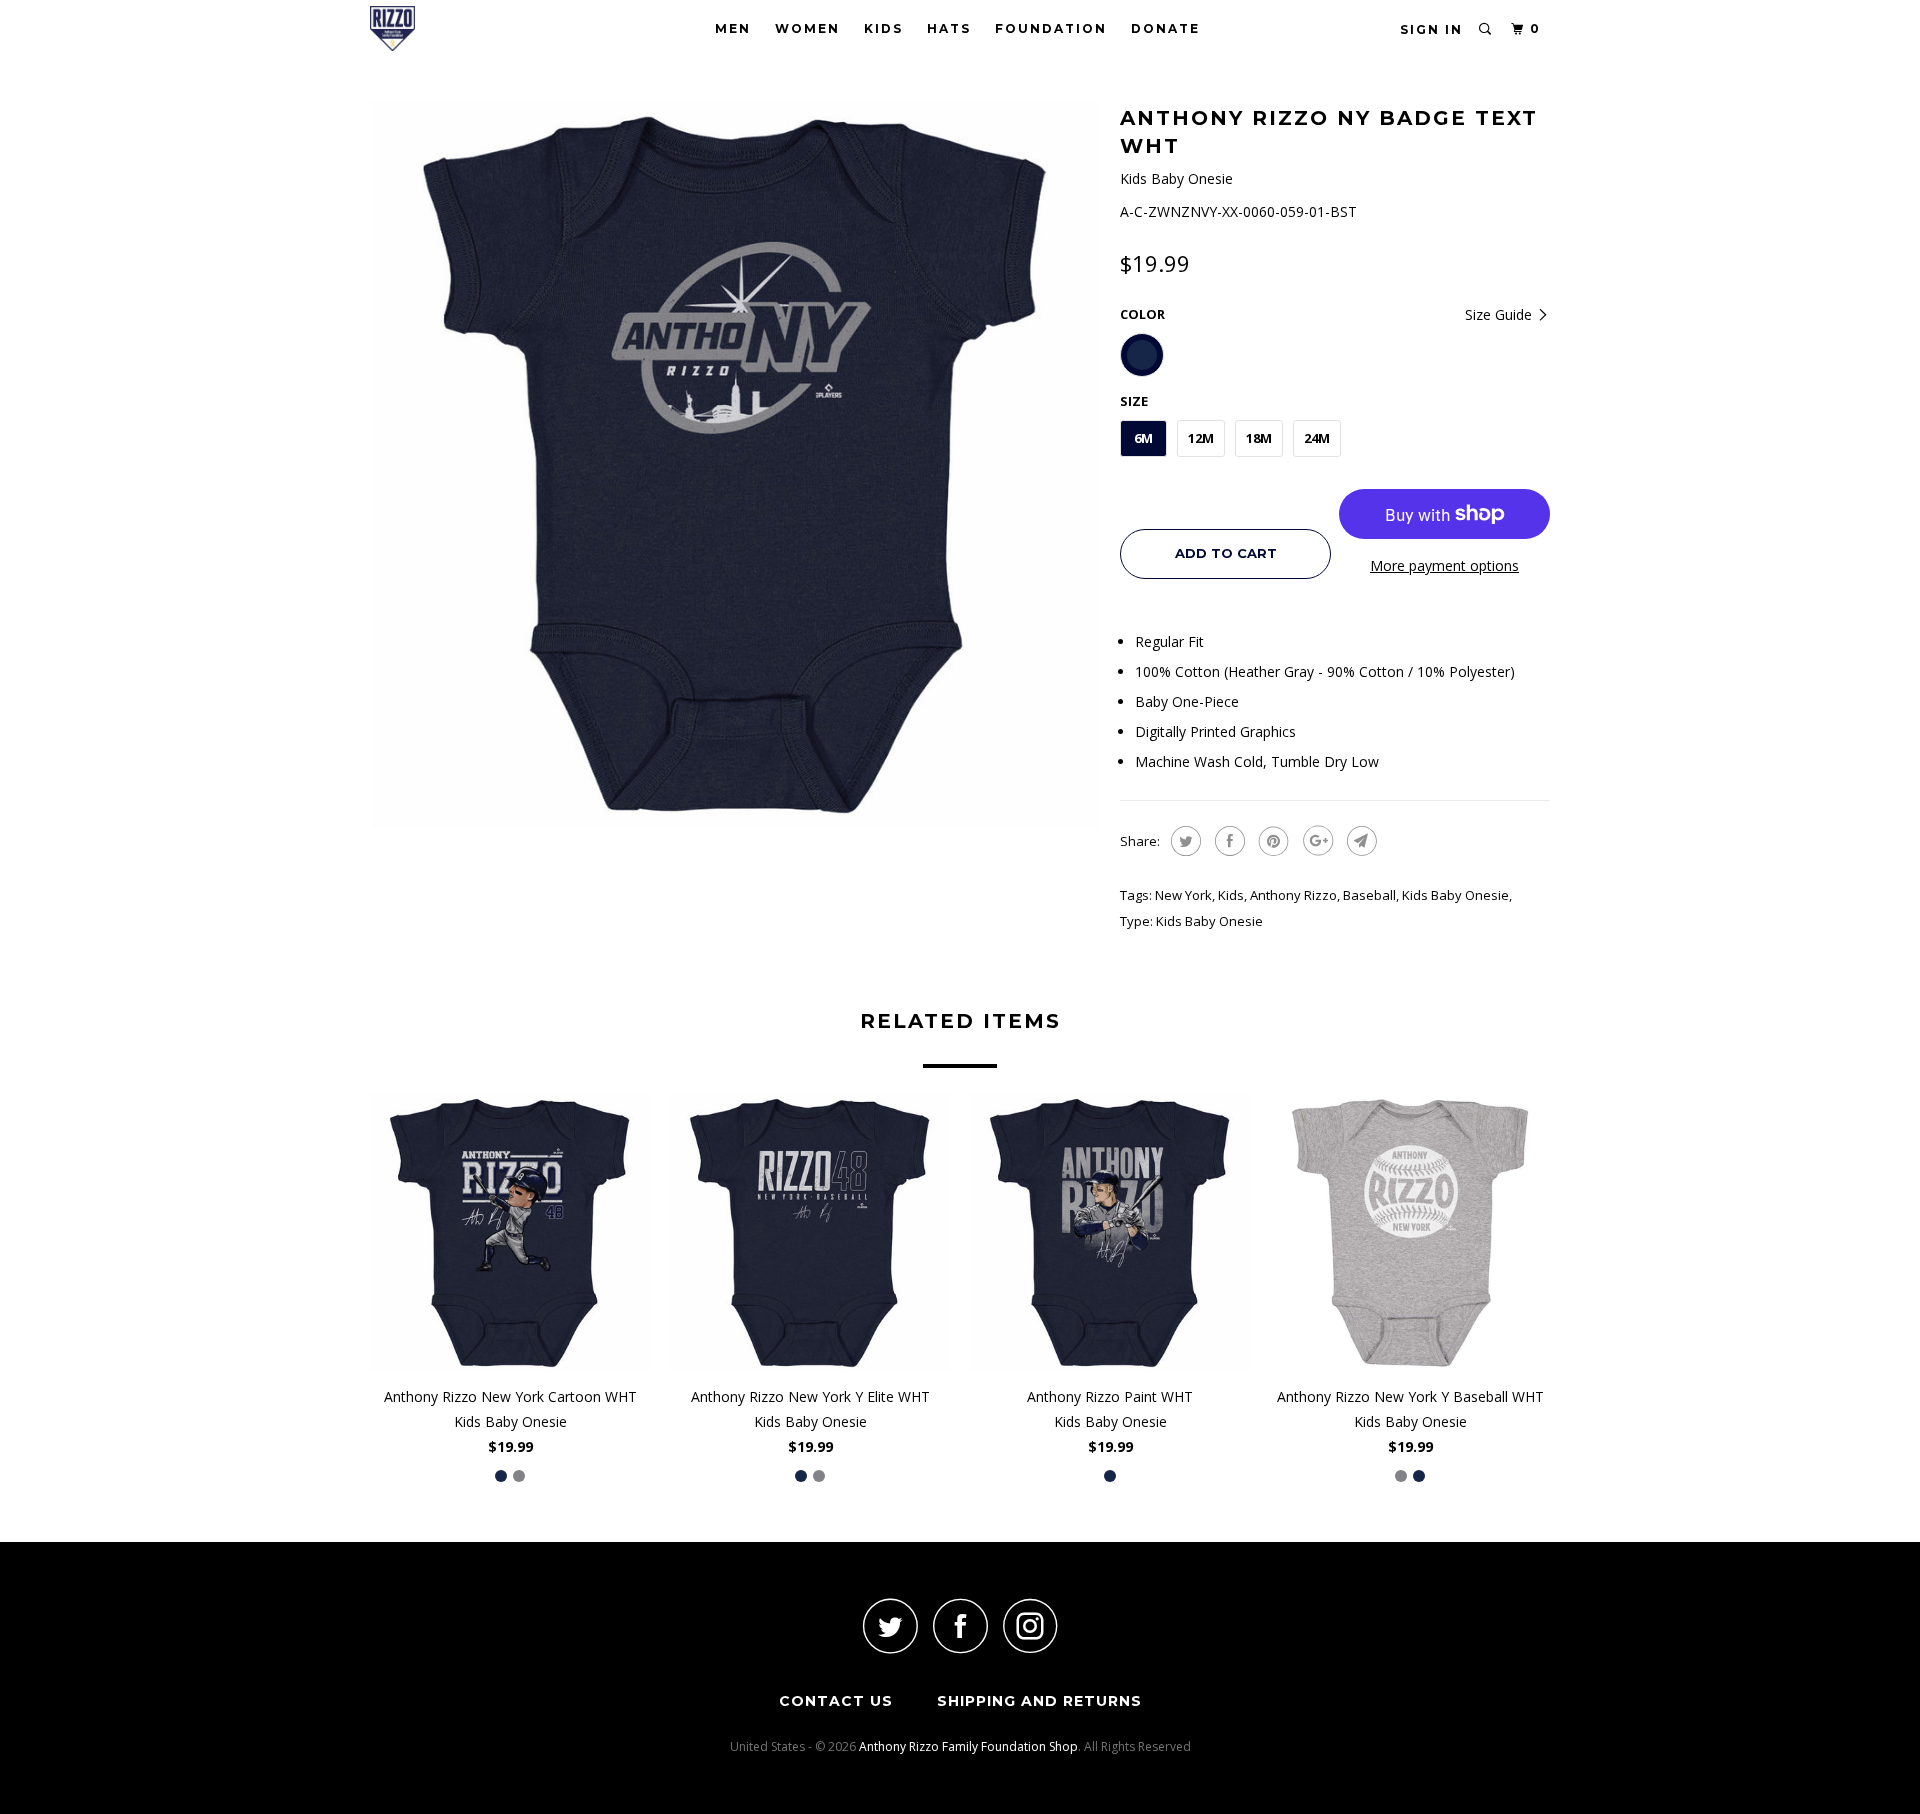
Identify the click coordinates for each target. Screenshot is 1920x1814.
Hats (949, 28)
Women (807, 28)
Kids (883, 28)
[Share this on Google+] (1315, 841)
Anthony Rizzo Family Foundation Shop (968, 1746)
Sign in (1431, 29)
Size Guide (1500, 314)
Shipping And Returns (1039, 1701)
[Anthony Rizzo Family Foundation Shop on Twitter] (890, 1625)
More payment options (1444, 565)
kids (1231, 895)
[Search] (1486, 29)
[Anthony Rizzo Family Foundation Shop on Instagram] (1030, 1625)
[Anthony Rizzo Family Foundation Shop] (472, 28)
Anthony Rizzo (1293, 895)
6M (1143, 438)
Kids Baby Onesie (1455, 895)
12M (1201, 438)
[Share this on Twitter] (1183, 841)
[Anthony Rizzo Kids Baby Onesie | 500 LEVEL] (735, 465)
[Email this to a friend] (1359, 841)
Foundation (1051, 28)
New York (1183, 895)
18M (1259, 438)
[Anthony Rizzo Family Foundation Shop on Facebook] (960, 1625)
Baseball (1369, 895)
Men (733, 28)
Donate (1165, 28)
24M (1317, 438)
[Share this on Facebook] (1227, 841)
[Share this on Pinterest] (1271, 841)
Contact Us (836, 1701)
